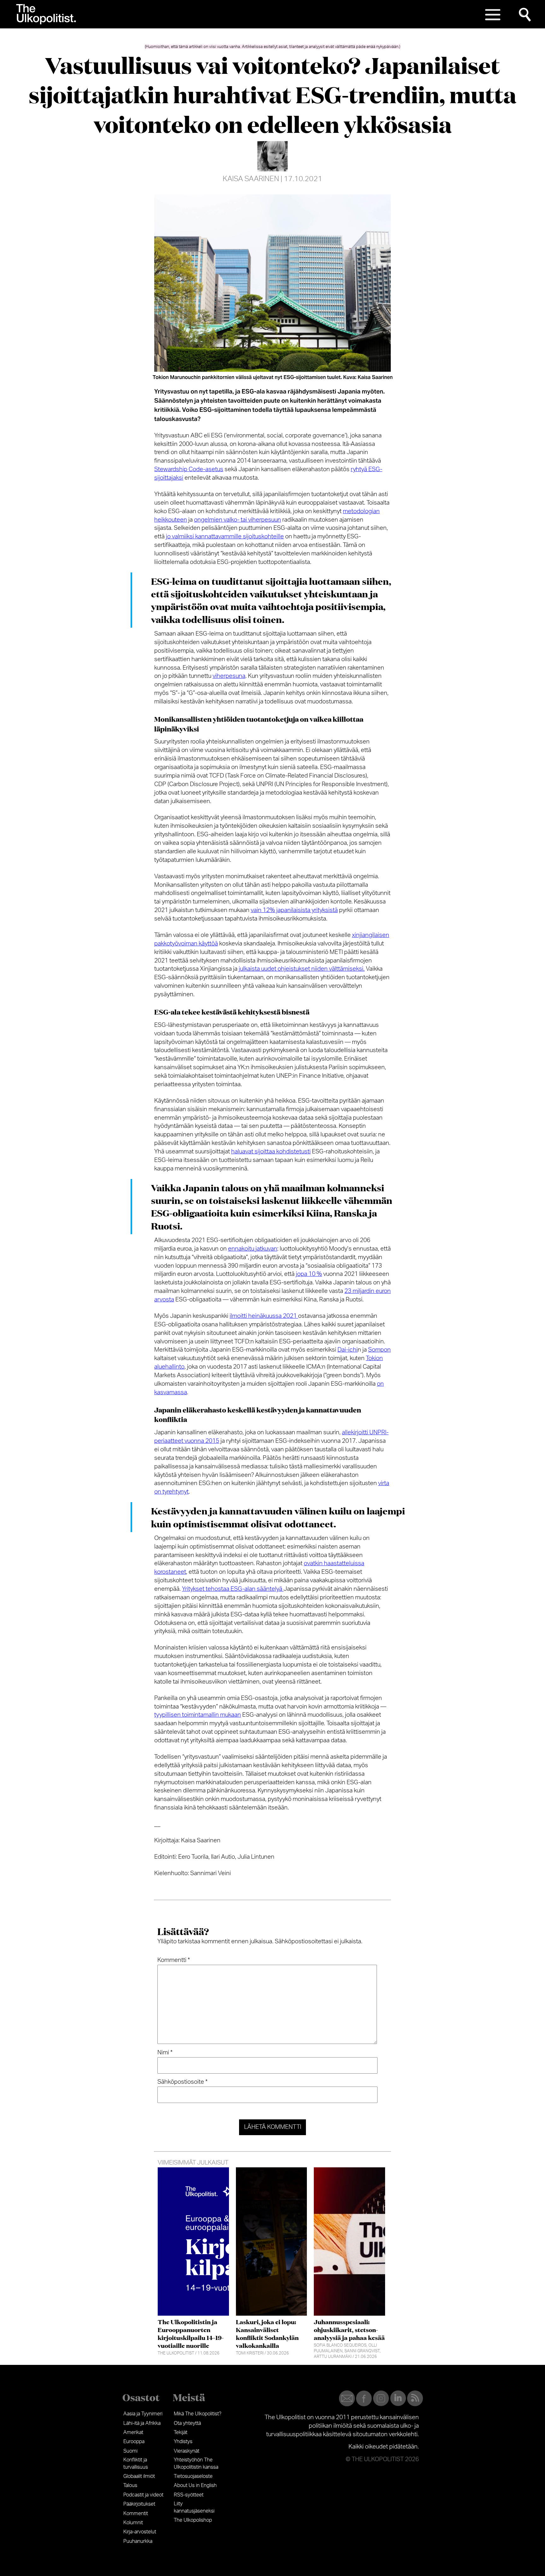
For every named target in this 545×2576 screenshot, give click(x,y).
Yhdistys (183, 2442)
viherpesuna (229, 676)
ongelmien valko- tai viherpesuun (237, 520)
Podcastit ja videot (143, 2495)
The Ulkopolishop (193, 2520)
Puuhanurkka (138, 2541)
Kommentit (136, 2514)
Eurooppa (134, 2442)
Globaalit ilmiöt (139, 2476)
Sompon (379, 1350)
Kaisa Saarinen (251, 179)
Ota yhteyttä (187, 2423)
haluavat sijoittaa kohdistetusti (271, 1152)
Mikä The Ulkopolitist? (198, 2414)
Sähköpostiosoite (182, 2082)
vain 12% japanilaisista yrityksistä (294, 910)
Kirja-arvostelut (140, 2532)
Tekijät (181, 2432)
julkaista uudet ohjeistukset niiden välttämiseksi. (302, 969)
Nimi (165, 2053)
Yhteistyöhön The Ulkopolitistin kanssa (196, 2463)
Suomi (130, 2451)
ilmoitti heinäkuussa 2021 (264, 1316)
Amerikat (133, 2432)
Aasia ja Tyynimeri (143, 2414)
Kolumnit (133, 2523)
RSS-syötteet (189, 2495)
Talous (130, 2485)
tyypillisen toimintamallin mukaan (198, 1715)
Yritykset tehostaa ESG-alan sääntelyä (233, 1589)
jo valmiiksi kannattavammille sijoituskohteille (225, 537)
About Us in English (195, 2485)
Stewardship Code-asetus (189, 469)
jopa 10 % (309, 1274)
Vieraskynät (187, 2451)
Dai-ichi (348, 1350)
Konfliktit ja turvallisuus (136, 2463)
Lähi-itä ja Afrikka (142, 2423)
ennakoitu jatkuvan (253, 1249)
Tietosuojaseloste (193, 2476)
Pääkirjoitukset (139, 2504)
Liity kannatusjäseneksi (194, 2507)
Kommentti (174, 1960)
